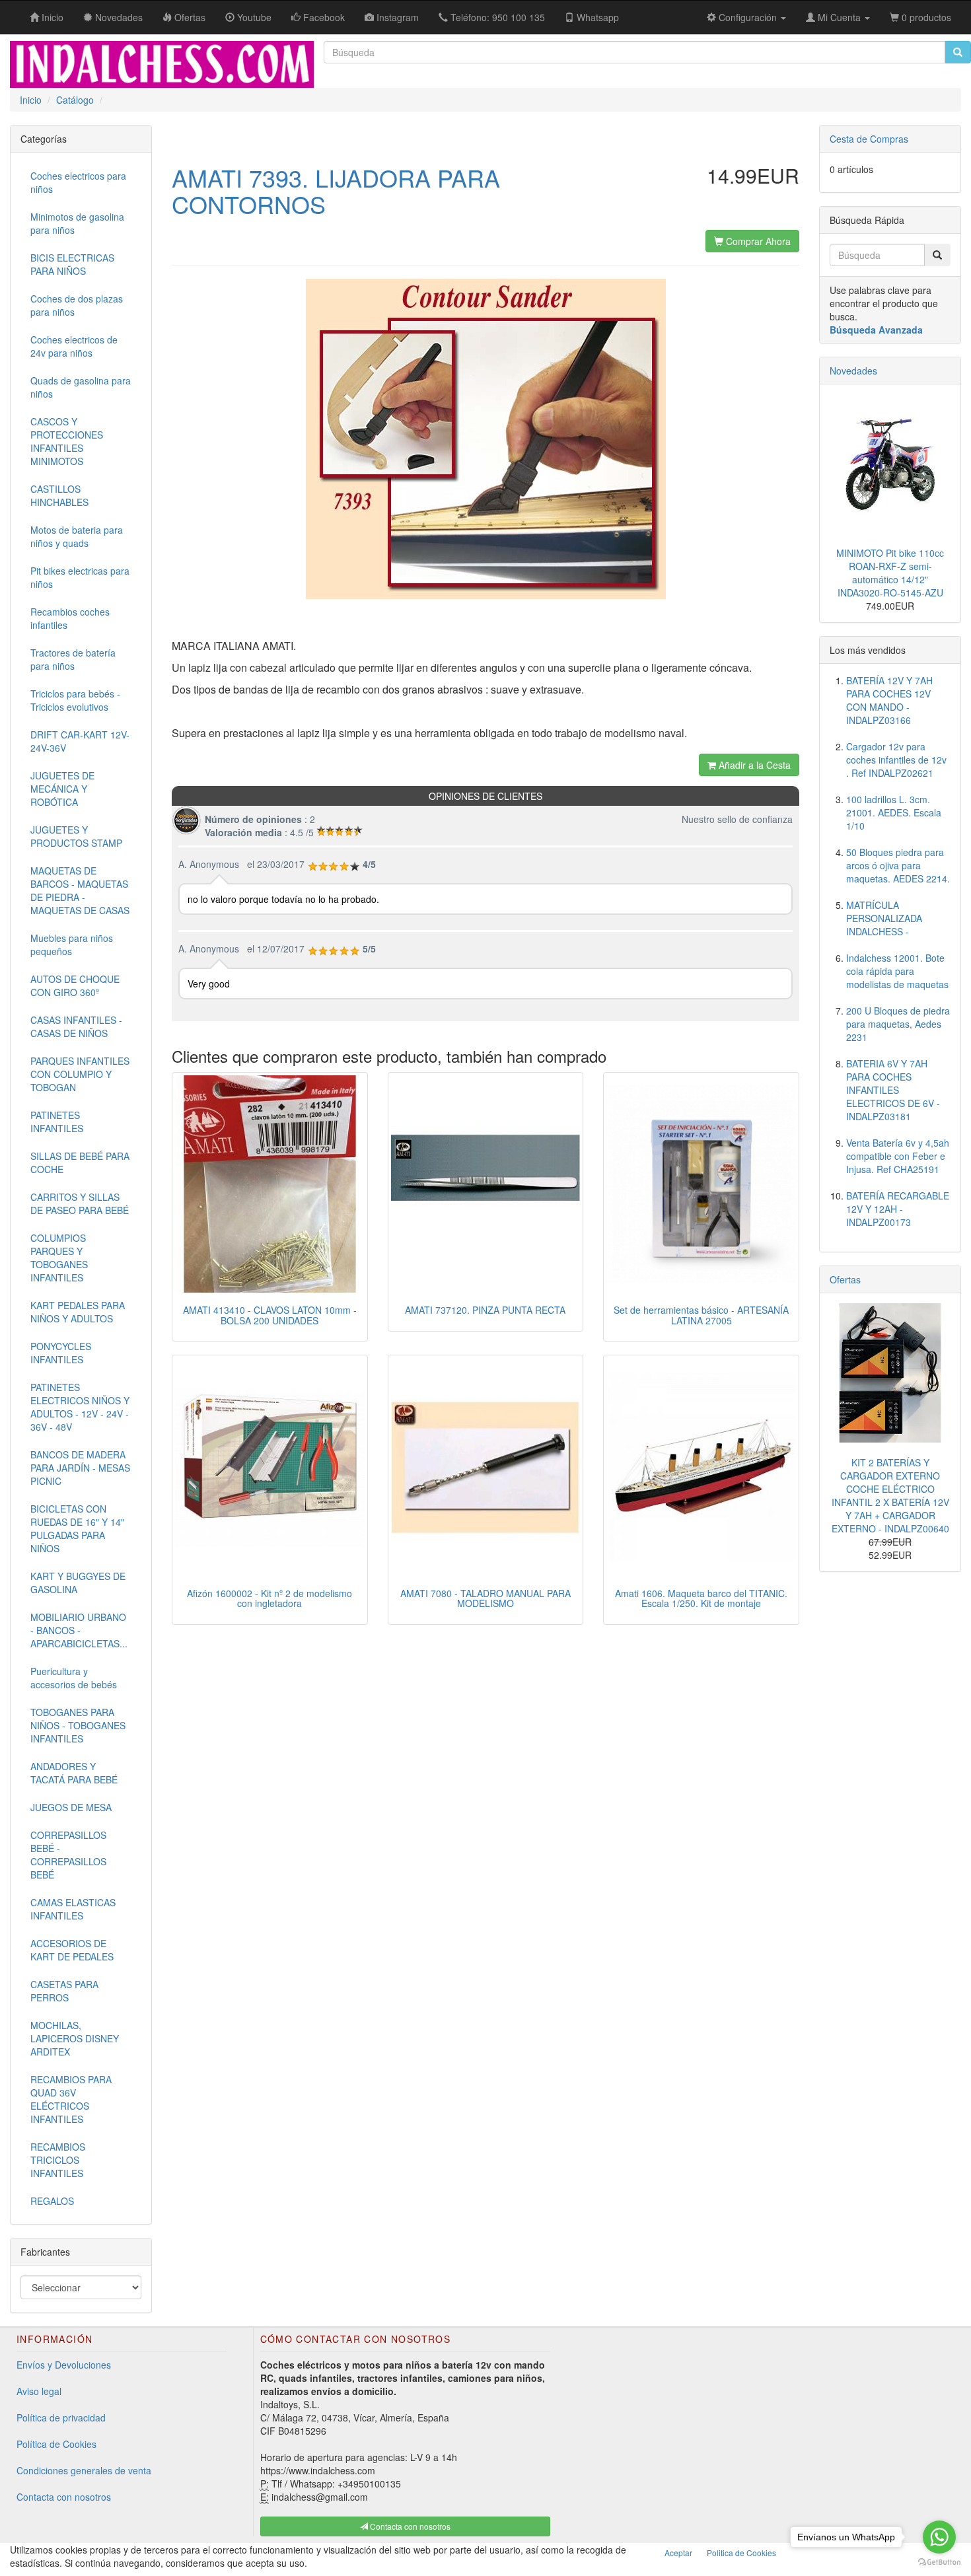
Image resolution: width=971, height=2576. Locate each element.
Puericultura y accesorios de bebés (74, 1678)
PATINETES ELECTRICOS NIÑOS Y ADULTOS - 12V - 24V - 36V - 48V (80, 1407)
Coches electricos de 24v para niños (74, 346)
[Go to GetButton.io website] (939, 2562)
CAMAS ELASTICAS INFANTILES (73, 1909)
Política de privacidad (61, 2417)
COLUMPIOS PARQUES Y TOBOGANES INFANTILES (59, 1258)
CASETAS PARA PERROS (64, 1991)
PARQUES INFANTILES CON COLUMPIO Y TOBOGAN (80, 1074)
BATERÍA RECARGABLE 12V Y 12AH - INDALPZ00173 (898, 1209)
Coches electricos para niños (78, 182)
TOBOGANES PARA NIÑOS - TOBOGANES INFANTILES (78, 1725)
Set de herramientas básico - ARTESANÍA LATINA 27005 (701, 1315)
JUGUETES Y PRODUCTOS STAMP (76, 836)
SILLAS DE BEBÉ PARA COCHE (80, 1163)
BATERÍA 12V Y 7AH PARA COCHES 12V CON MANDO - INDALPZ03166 (889, 700)
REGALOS (52, 2201)
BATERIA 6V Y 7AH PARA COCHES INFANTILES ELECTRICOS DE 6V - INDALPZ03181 (893, 1090)
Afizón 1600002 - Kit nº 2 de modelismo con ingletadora (270, 1598)
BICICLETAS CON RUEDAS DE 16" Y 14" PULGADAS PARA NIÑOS (77, 1528)
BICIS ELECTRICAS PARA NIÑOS (72, 264)
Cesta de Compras (869, 139)
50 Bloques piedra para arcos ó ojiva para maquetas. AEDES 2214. (898, 865)
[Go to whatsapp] (939, 2537)
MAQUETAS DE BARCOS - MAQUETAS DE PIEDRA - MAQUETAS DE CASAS (80, 890)
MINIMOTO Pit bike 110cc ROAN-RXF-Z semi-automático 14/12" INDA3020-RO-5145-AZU (890, 573)
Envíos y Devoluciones (64, 2365)
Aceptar (678, 2553)
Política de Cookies (56, 2444)
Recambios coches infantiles (70, 618)
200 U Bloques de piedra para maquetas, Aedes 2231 (898, 1024)
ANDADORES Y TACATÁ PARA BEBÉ (74, 1773)
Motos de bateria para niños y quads (77, 536)
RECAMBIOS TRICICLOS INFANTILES (58, 2160)
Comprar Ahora (757, 241)
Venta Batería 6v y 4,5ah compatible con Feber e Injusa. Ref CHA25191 (898, 1156)
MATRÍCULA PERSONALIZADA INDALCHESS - (884, 918)
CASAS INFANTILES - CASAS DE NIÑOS (76, 1026)
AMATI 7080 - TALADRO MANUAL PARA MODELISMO (485, 1598)
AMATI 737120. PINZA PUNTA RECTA (485, 1310)
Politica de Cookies (741, 2553)
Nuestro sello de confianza (737, 819)
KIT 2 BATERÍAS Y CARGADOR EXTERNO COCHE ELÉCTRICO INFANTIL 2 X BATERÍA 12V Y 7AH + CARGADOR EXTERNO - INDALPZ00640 (890, 1495)
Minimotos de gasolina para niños (77, 223)
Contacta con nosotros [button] (409, 2526)
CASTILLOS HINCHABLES (59, 495)
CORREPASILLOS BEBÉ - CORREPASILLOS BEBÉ (68, 1855)
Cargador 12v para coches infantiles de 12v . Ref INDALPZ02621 (896, 760)
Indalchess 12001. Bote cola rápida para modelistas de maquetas (897, 971)
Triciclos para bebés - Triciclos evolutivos (75, 700)
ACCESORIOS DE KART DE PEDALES (72, 1950)
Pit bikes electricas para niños (80, 577)
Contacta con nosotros (64, 2497)
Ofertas (845, 1279)
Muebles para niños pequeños (72, 945)
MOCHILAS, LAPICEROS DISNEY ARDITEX (75, 2038)
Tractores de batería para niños (73, 659)
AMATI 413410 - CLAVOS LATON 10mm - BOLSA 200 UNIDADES (270, 1315)
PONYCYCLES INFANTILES (61, 1353)
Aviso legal (39, 2391)
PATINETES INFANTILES (57, 1122)
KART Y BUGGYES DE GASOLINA (78, 1583)
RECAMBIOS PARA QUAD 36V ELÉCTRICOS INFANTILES (71, 2099)
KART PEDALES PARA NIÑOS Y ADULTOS (78, 1312)
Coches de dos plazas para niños (77, 305)
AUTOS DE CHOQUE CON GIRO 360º (75, 985)
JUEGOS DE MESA (71, 1807)
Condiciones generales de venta (84, 2470)
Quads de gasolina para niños (81, 387)
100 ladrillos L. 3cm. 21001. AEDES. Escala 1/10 (894, 812)
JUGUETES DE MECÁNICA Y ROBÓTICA (62, 789)
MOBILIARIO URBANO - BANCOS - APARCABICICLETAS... (79, 1630)
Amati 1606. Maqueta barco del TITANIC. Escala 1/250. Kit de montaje (701, 1598)
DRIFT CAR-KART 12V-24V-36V (80, 741)
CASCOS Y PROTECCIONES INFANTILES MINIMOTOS (67, 441)
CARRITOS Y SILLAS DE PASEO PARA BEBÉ (80, 1203)
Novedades (853, 371)
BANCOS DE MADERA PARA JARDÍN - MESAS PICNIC (80, 1468)
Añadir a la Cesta (753, 765)
